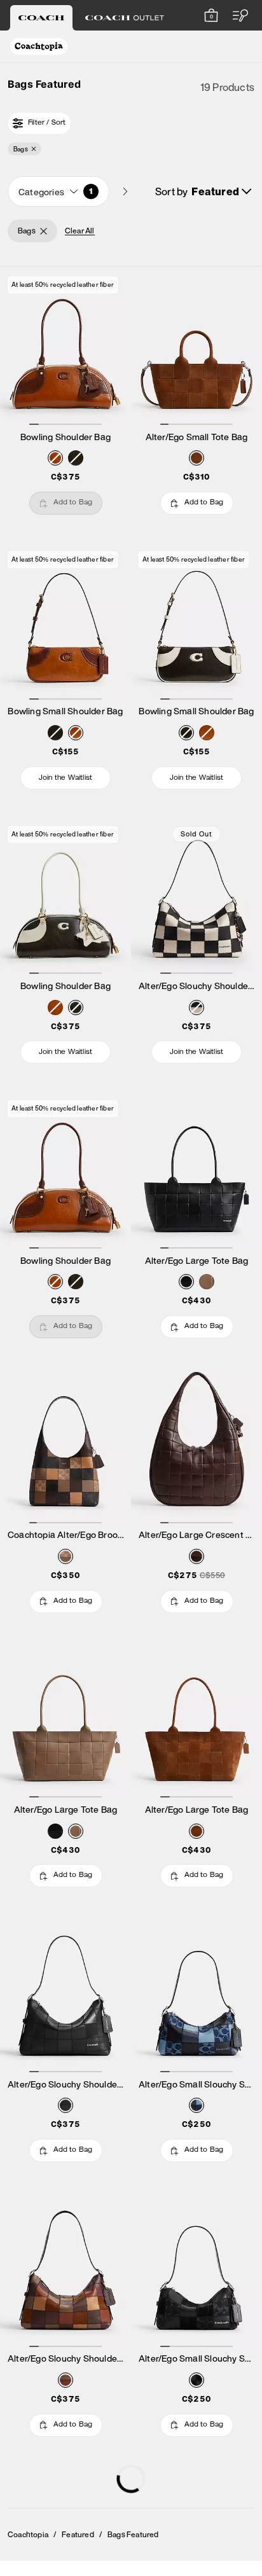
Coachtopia (28, 2535)
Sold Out (197, 834)
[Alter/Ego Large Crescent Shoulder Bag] (197, 1447)
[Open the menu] (237, 15)
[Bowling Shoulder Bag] (65, 348)
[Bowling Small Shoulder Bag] (65, 623)
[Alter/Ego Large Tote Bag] (197, 1172)
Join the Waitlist (65, 779)
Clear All (80, 231)
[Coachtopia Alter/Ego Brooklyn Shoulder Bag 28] (65, 1447)
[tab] (41, 18)
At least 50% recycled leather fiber (63, 285)
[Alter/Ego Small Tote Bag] (197, 348)
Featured (78, 2535)
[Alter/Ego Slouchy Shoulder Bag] (197, 898)
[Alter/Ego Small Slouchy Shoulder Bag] (197, 1996)
